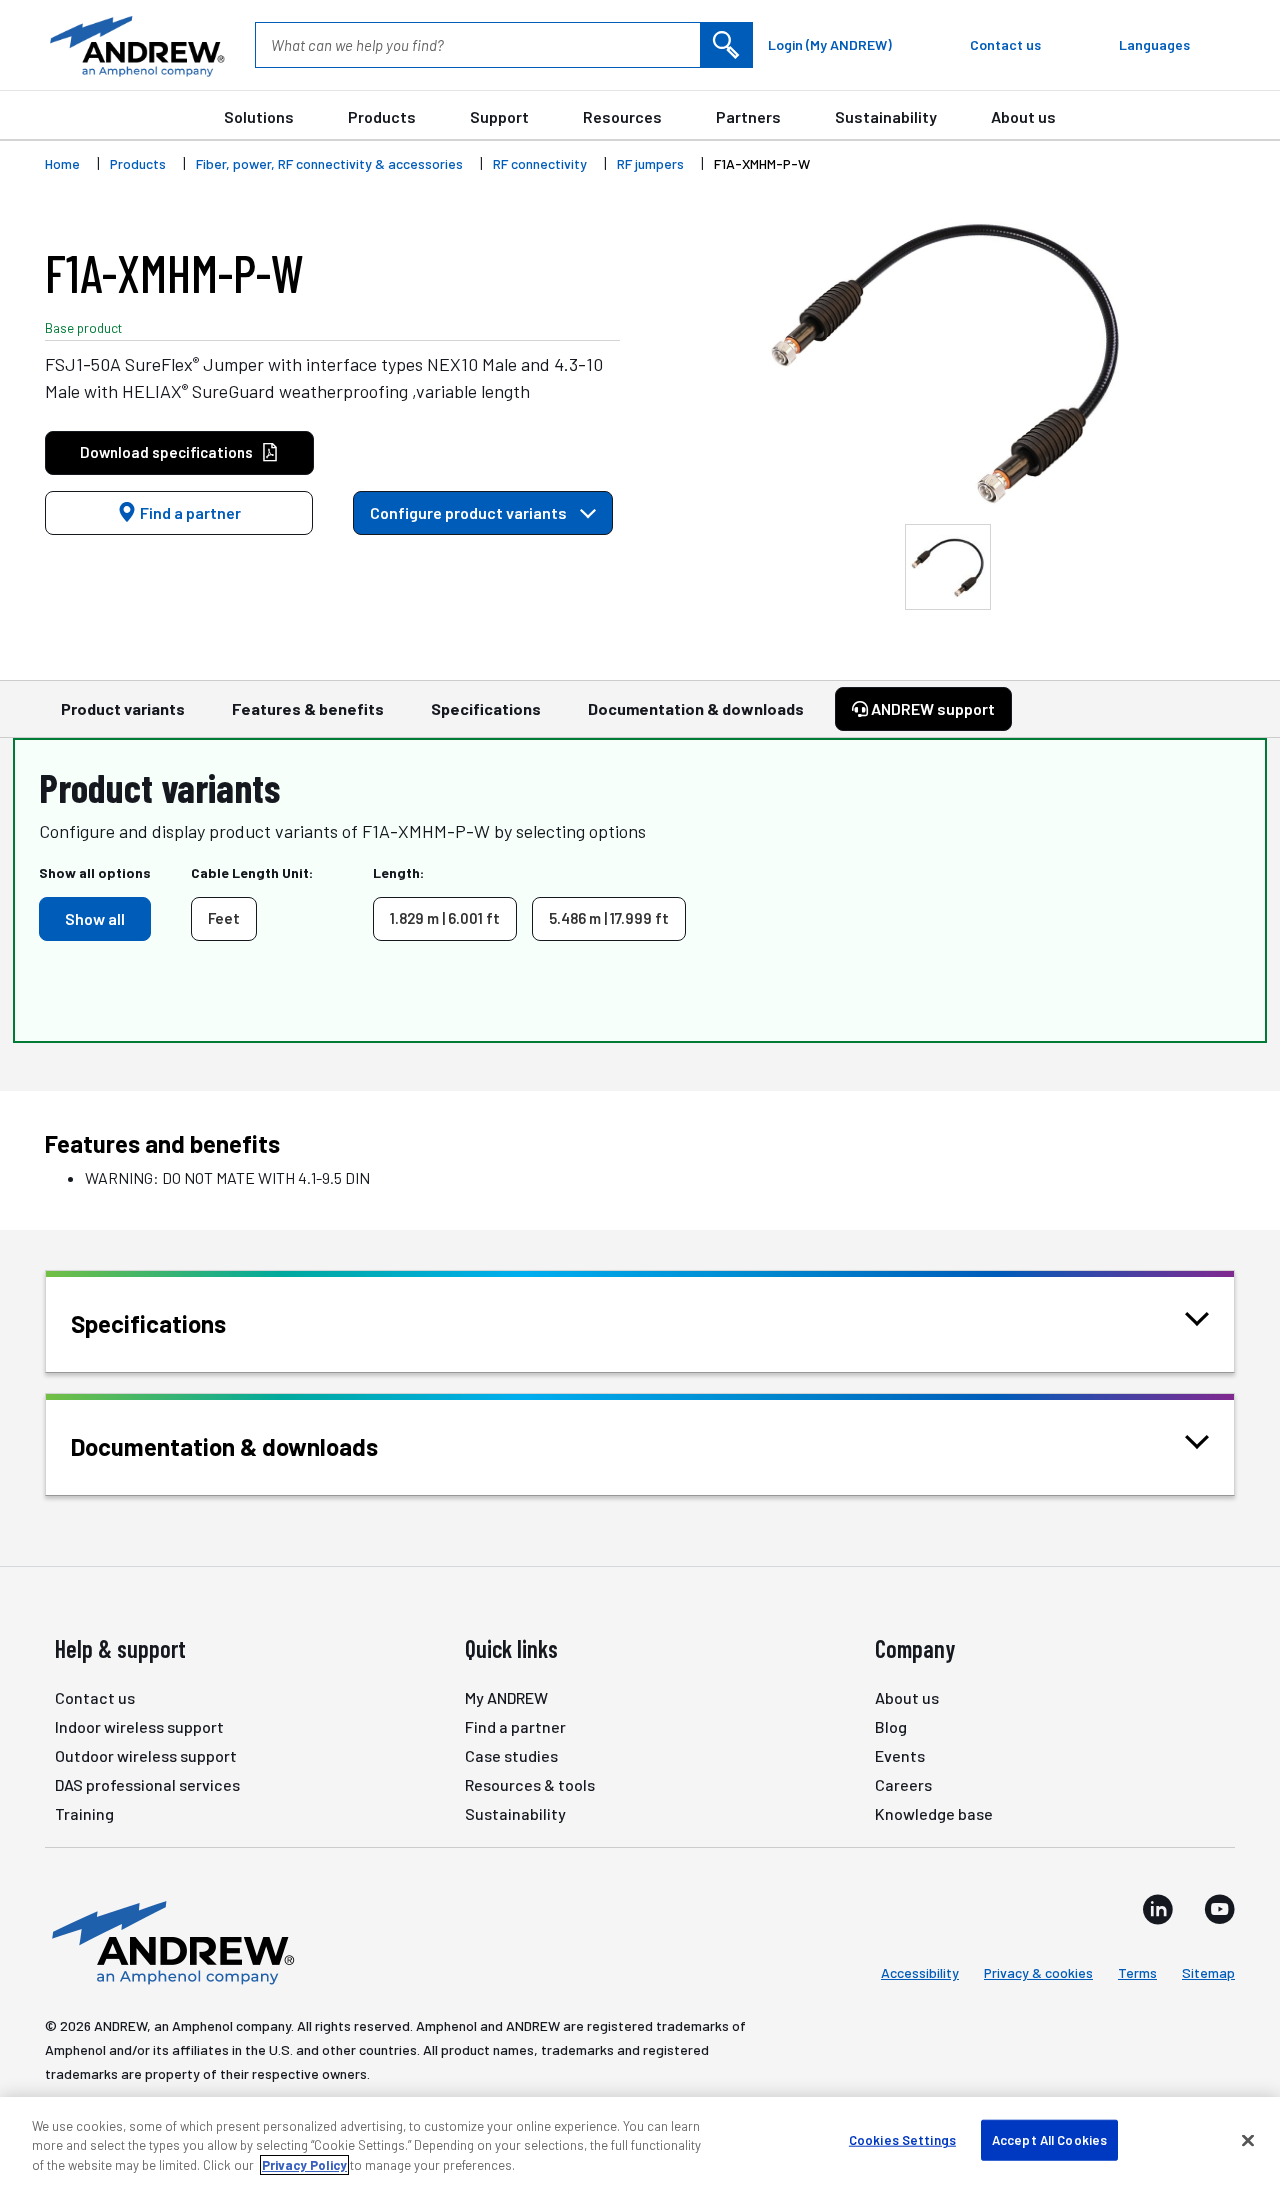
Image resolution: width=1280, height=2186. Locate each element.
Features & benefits (308, 708)
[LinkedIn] (1158, 1909)
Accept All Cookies (1049, 2139)
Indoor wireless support (139, 1726)
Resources (622, 116)
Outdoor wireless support (146, 1755)
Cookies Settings (902, 2139)
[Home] (170, 1941)
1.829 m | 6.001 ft (445, 918)
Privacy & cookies (1038, 1972)
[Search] (726, 45)
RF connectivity (540, 163)
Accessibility (920, 1972)
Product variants (123, 708)
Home (62, 163)
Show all (95, 918)
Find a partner (189, 512)
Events (900, 1755)
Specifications (486, 708)
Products (382, 116)
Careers (903, 1784)
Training (84, 1813)
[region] (640, 2141)
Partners (748, 116)
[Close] (1248, 2140)
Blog (891, 1726)
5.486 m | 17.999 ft (609, 918)
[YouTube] (1219, 1909)
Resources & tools (530, 1784)
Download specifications (166, 452)
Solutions (259, 116)
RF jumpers (650, 163)
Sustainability (886, 116)
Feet (224, 918)
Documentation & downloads (696, 708)
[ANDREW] (135, 45)
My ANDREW (506, 1697)
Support (499, 116)
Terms (1137, 1972)
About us (1023, 116)
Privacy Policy (304, 2165)
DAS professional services (147, 1784)
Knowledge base (934, 1813)
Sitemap (1208, 1972)
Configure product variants (470, 512)
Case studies (511, 1755)
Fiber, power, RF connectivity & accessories (329, 163)
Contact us (95, 1697)
